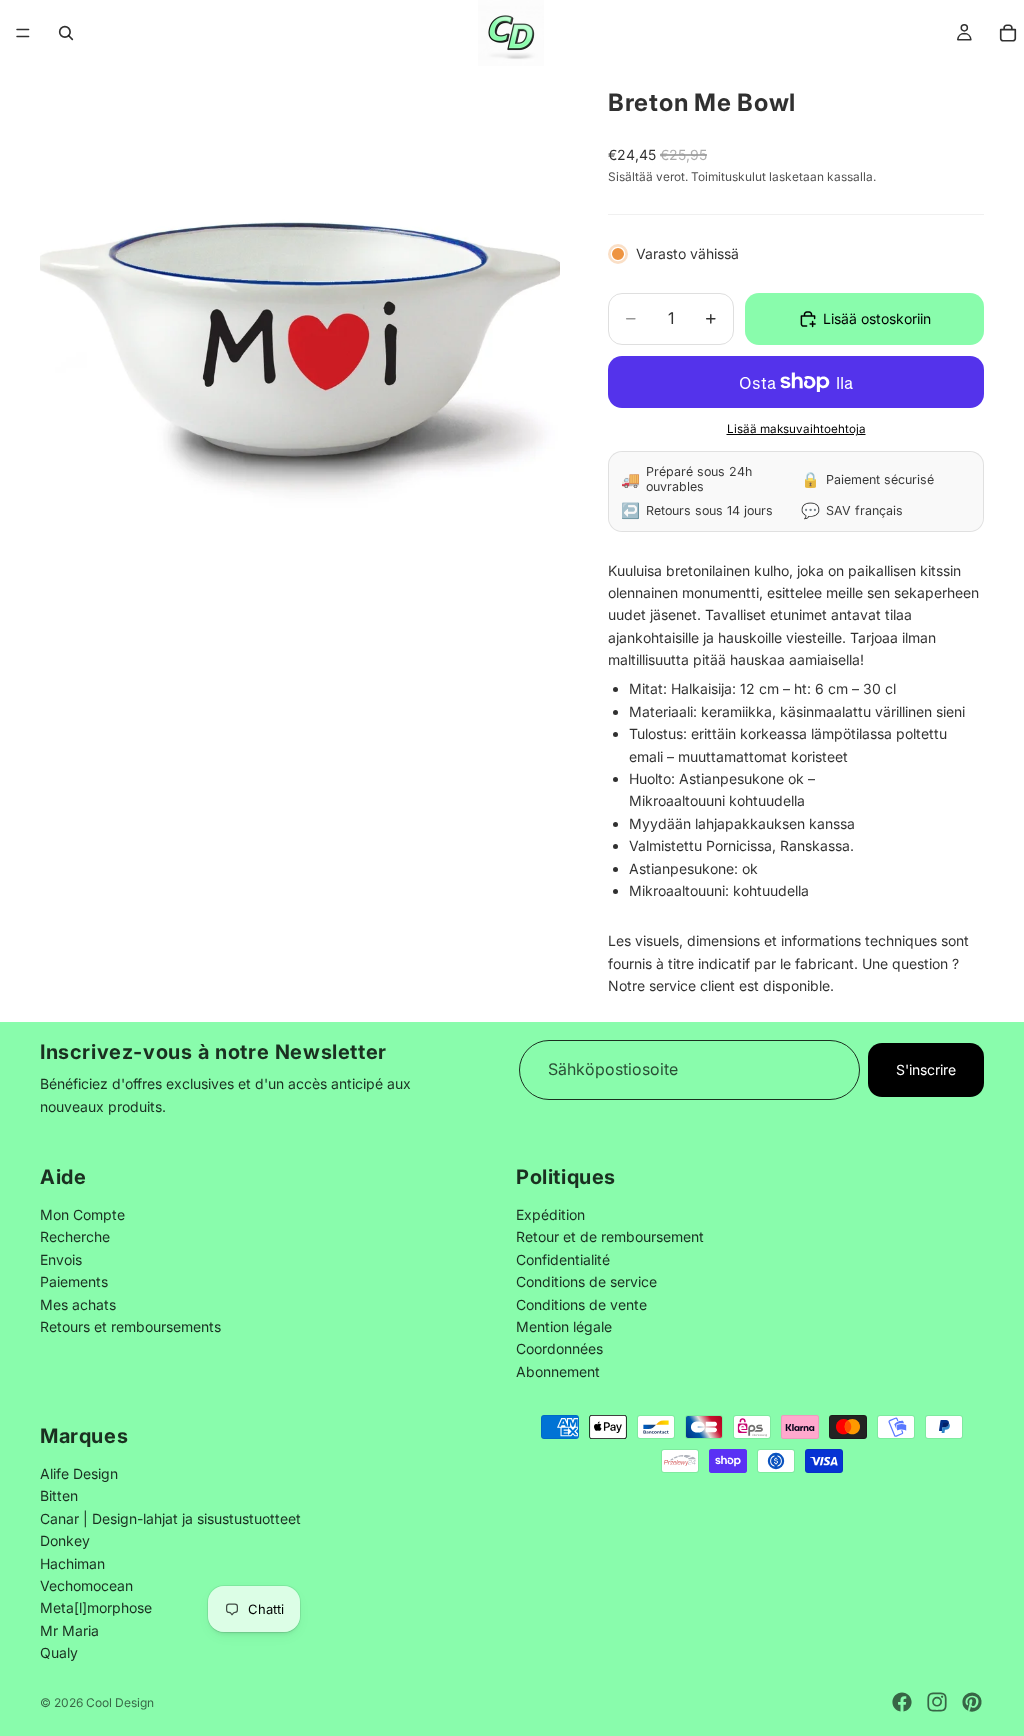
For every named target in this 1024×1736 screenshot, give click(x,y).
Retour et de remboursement (610, 1236)
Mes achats (78, 1303)
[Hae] (66, 33)
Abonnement (558, 1371)
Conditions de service (586, 1281)
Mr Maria (69, 1630)
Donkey (65, 1540)
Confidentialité (563, 1259)
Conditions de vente (581, 1303)
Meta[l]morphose (96, 1607)
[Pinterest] (972, 1702)
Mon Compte (82, 1214)
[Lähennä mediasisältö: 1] (300, 326)
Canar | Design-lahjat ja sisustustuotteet (170, 1518)
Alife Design (79, 1473)
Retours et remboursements (130, 1326)
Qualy (59, 1652)
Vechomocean (86, 1585)
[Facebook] (902, 1702)
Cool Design (120, 1702)
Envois (61, 1259)
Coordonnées (559, 1348)
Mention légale (564, 1326)
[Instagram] (937, 1702)
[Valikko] (23, 33)
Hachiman (72, 1563)
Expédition (550, 1214)
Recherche (75, 1236)
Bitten (59, 1495)
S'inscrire (926, 1068)
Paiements (74, 1281)
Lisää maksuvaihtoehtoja (796, 429)
